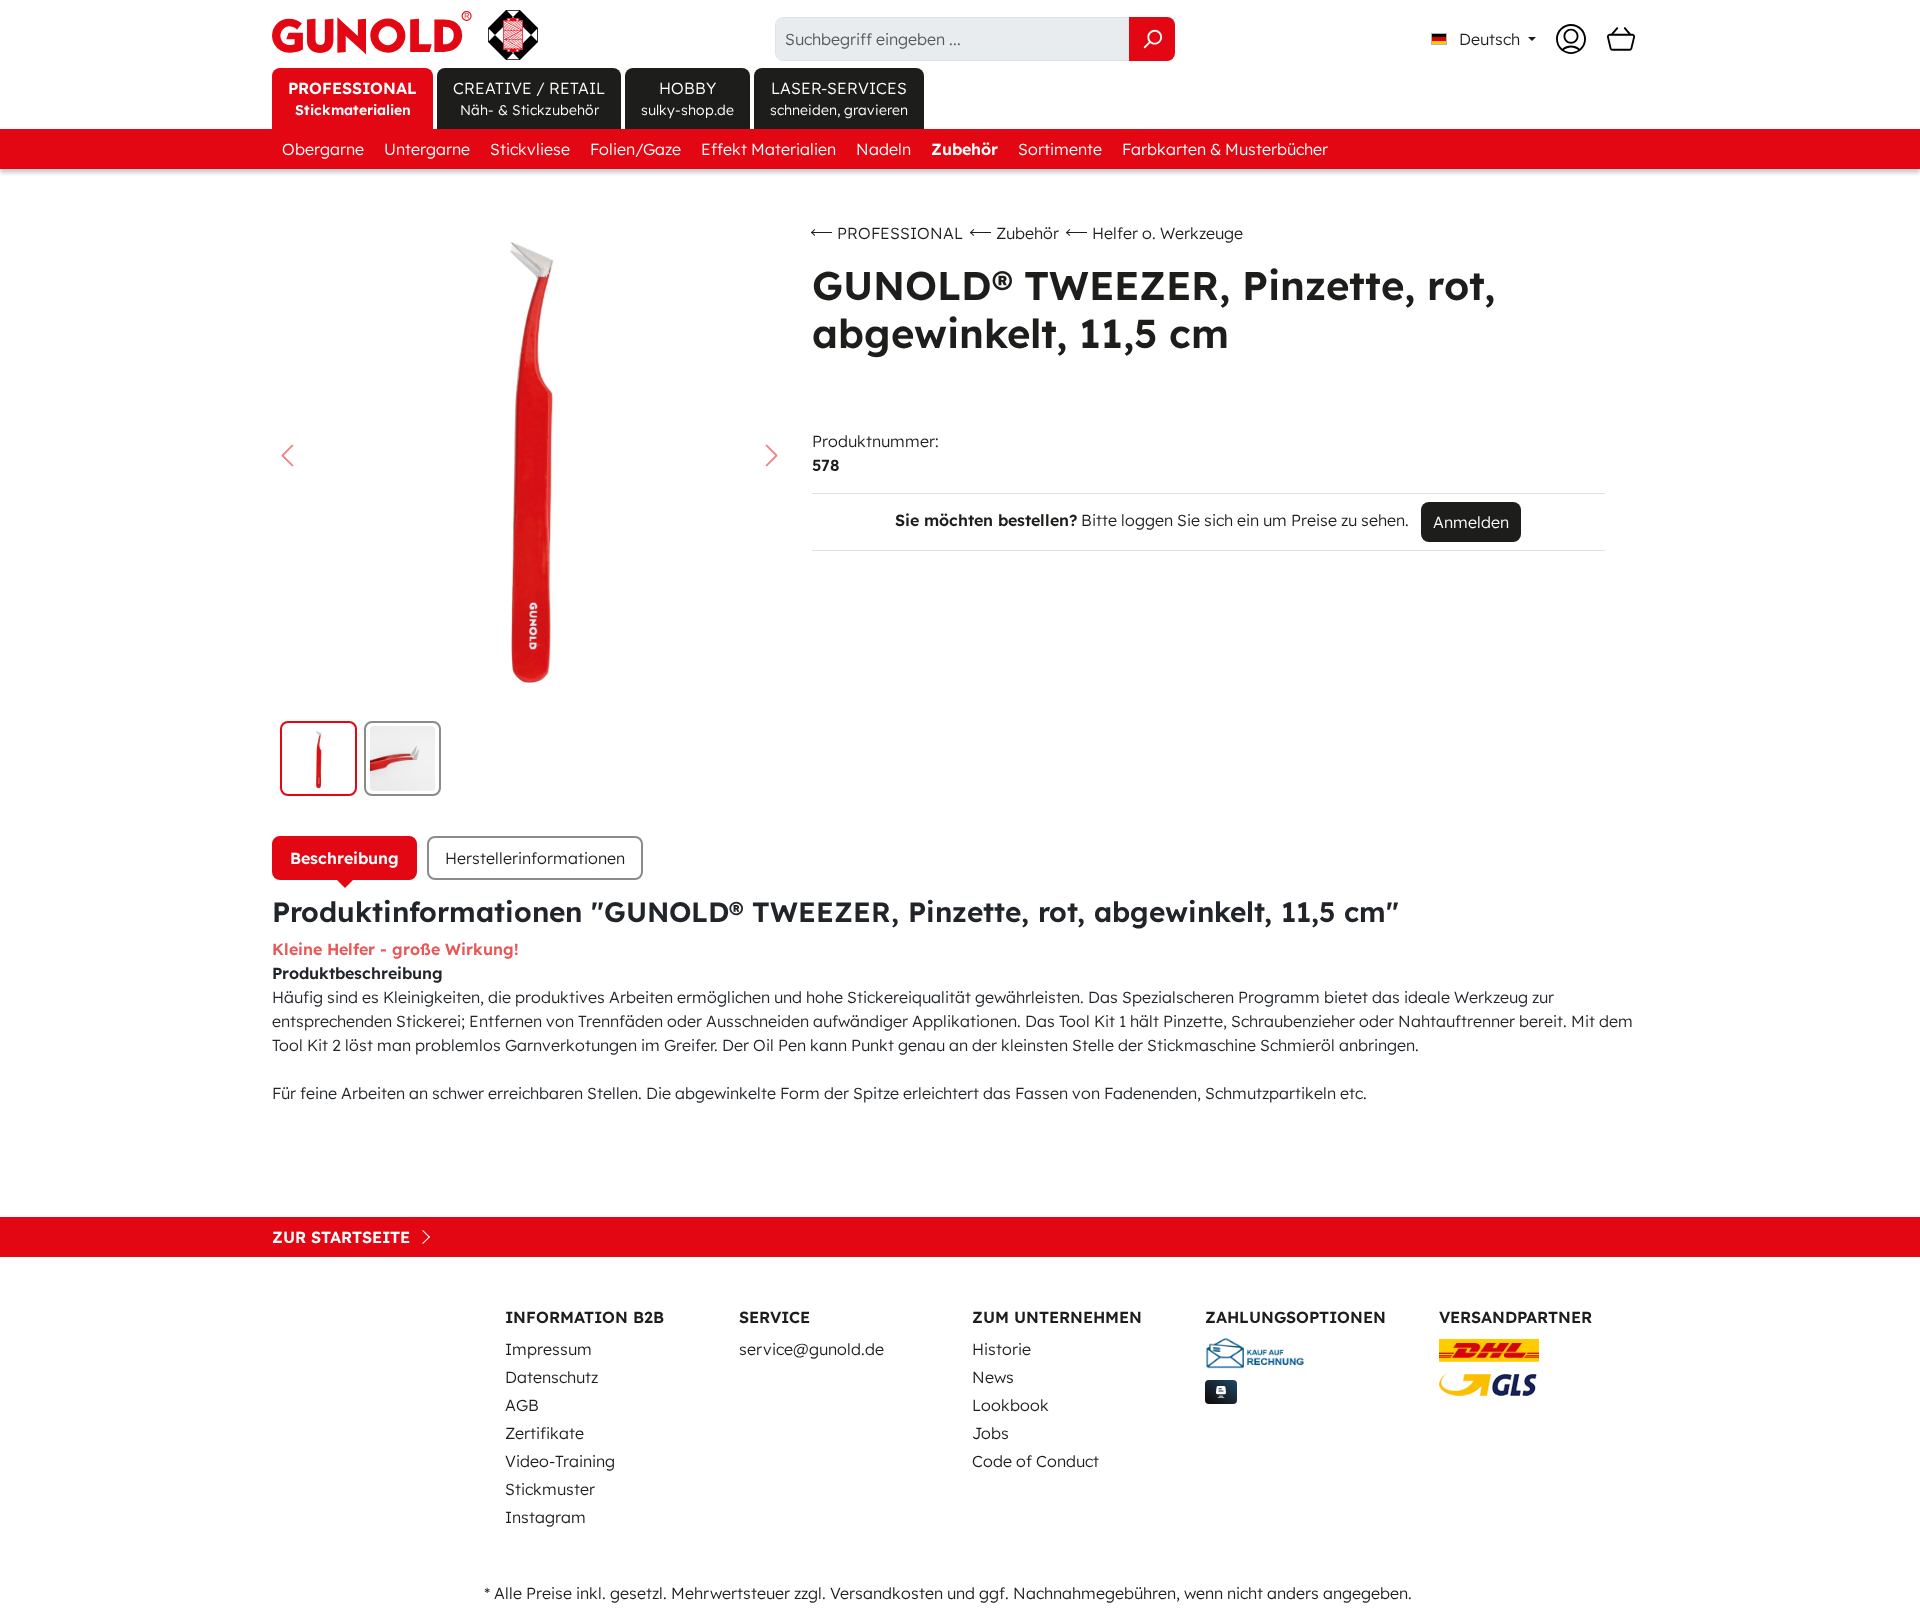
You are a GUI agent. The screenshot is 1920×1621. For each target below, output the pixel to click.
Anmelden (1471, 522)
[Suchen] (1152, 39)
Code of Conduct (1035, 1461)
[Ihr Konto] (1571, 39)
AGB (522, 1405)
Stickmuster (550, 1489)
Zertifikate (544, 1433)
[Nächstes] (772, 455)
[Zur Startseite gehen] (405, 35)
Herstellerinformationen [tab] (535, 858)
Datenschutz (551, 1377)
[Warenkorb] (1621, 39)
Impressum (548, 1349)
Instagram (545, 1517)
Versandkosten (886, 1593)
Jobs (990, 1433)
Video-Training (560, 1461)
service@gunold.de (811, 1349)
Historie (1001, 1349)
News (993, 1377)
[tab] (344, 858)
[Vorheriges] (287, 455)
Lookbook (1010, 1405)
